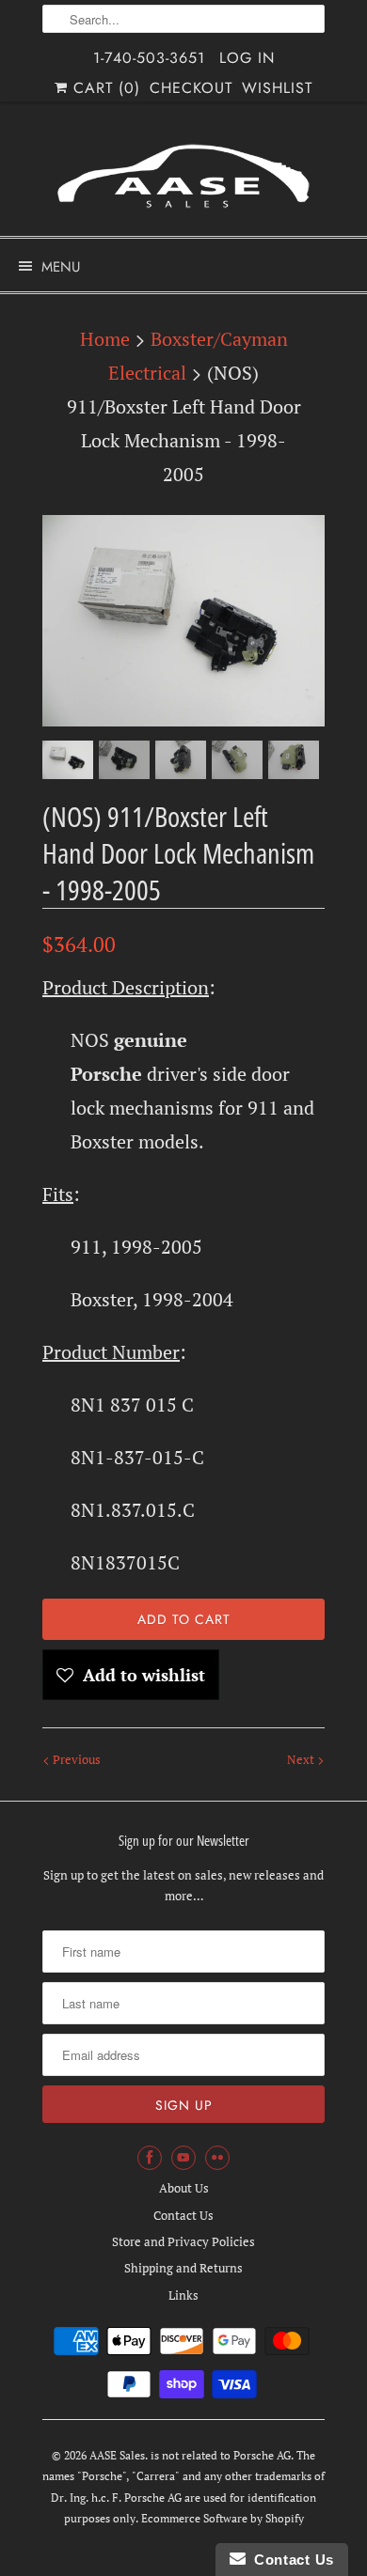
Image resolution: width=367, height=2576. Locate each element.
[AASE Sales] (183, 176)
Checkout (191, 88)
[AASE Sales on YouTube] (183, 2158)
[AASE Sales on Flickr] (217, 2158)
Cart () (104, 88)
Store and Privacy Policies (183, 2241)
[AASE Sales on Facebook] (150, 2158)
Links (183, 2295)
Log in (247, 58)
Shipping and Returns (183, 2268)
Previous (75, 1759)
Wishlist (277, 88)
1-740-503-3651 (149, 58)
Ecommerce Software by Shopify (223, 2518)
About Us (184, 2188)
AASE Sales (117, 2455)
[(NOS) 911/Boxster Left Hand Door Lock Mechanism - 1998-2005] (183, 621)
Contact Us (183, 2215)
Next (302, 1759)
